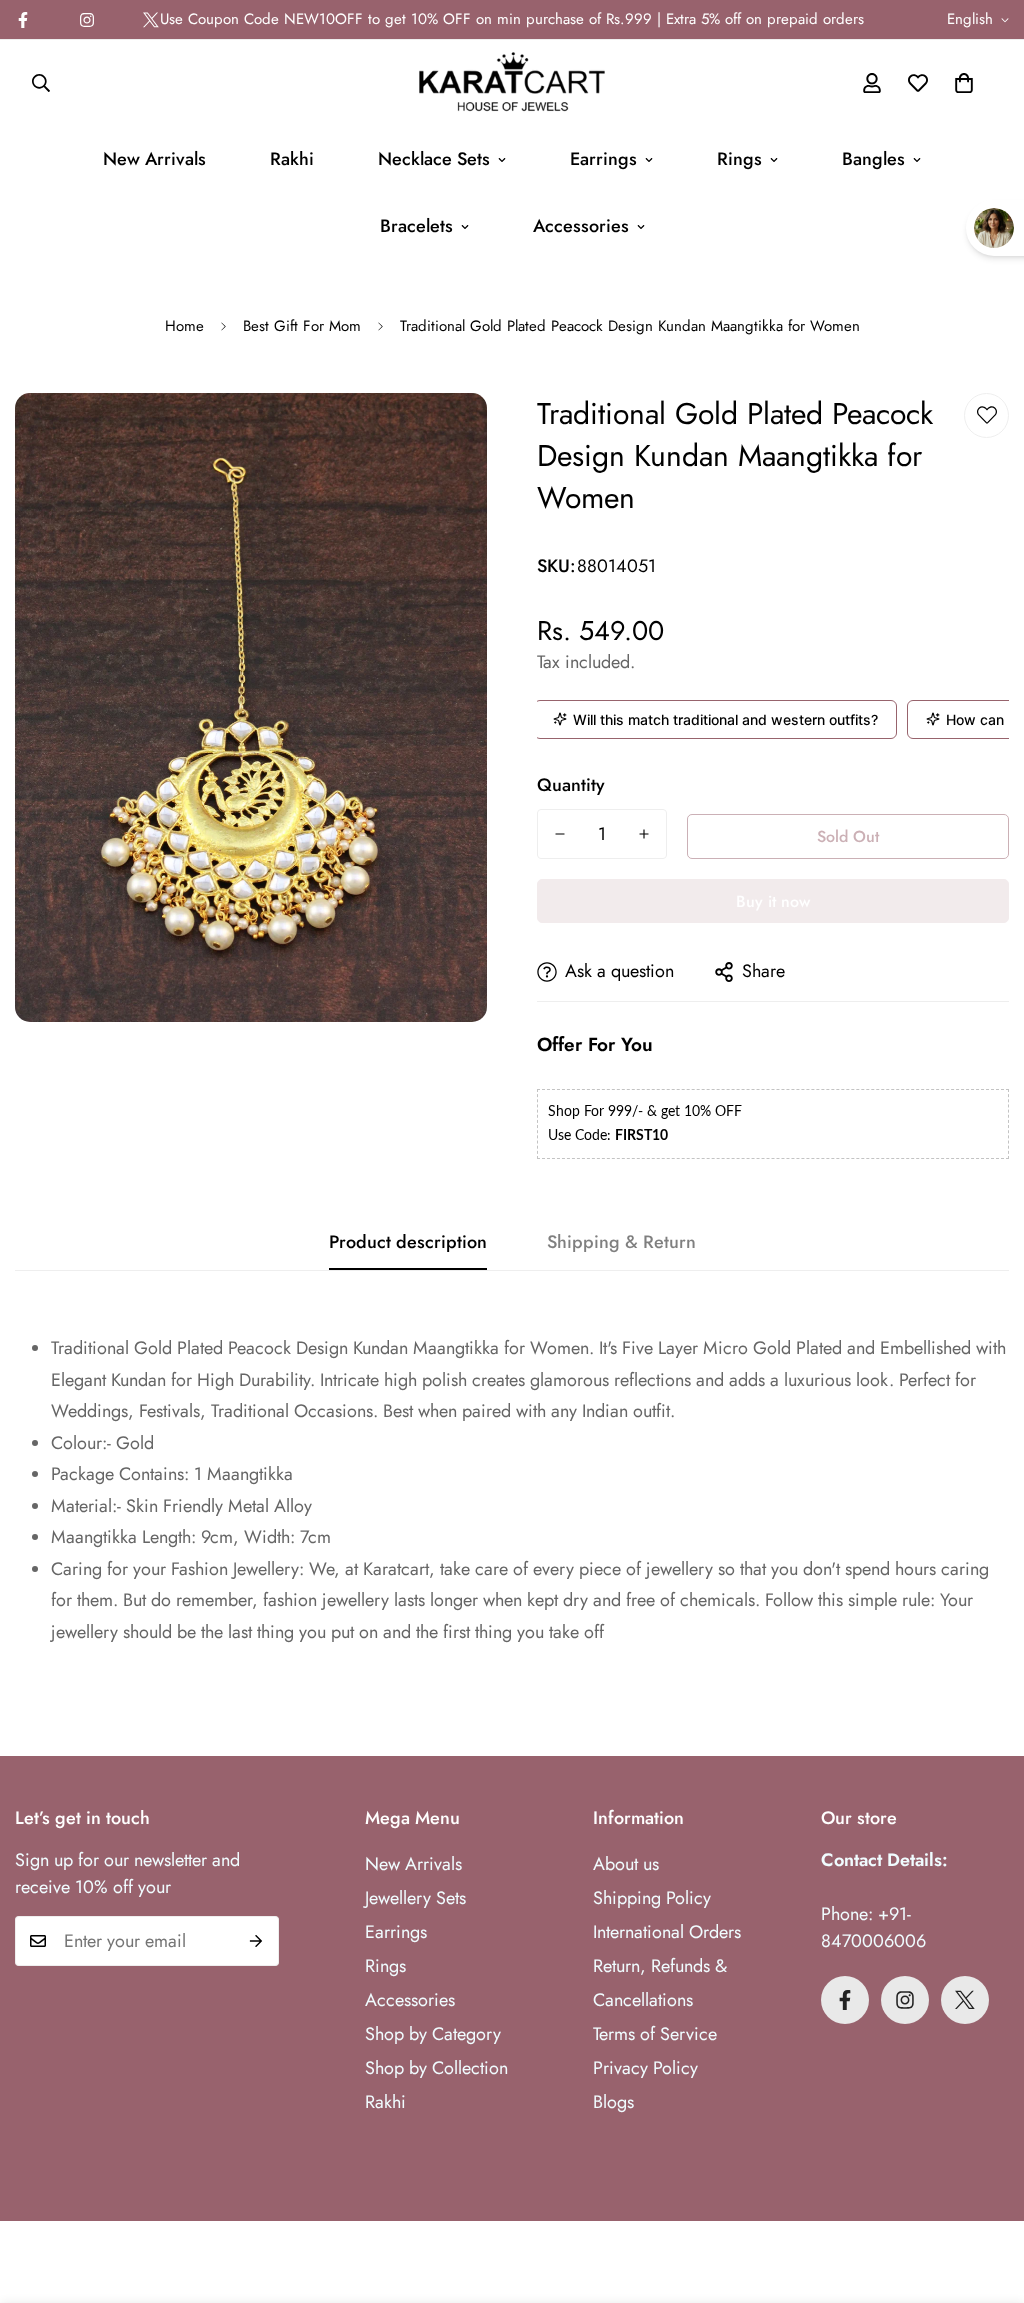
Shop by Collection (436, 2068)
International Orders (667, 1932)
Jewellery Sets (415, 1898)
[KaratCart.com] (512, 83)
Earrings (603, 159)
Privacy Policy (645, 2068)
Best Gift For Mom (302, 326)
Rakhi (292, 159)
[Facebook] (845, 2000)
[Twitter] (151, 20)
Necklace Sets (434, 159)
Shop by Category (433, 2034)
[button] (964, 83)
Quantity (571, 785)
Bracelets (416, 226)
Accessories (581, 226)
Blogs (613, 2102)
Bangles (873, 159)
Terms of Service (655, 2034)
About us (626, 1864)
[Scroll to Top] (985, 2194)
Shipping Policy (652, 1898)
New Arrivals (154, 159)
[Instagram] (87, 20)
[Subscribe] (256, 1941)
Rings (739, 159)
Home (184, 326)
